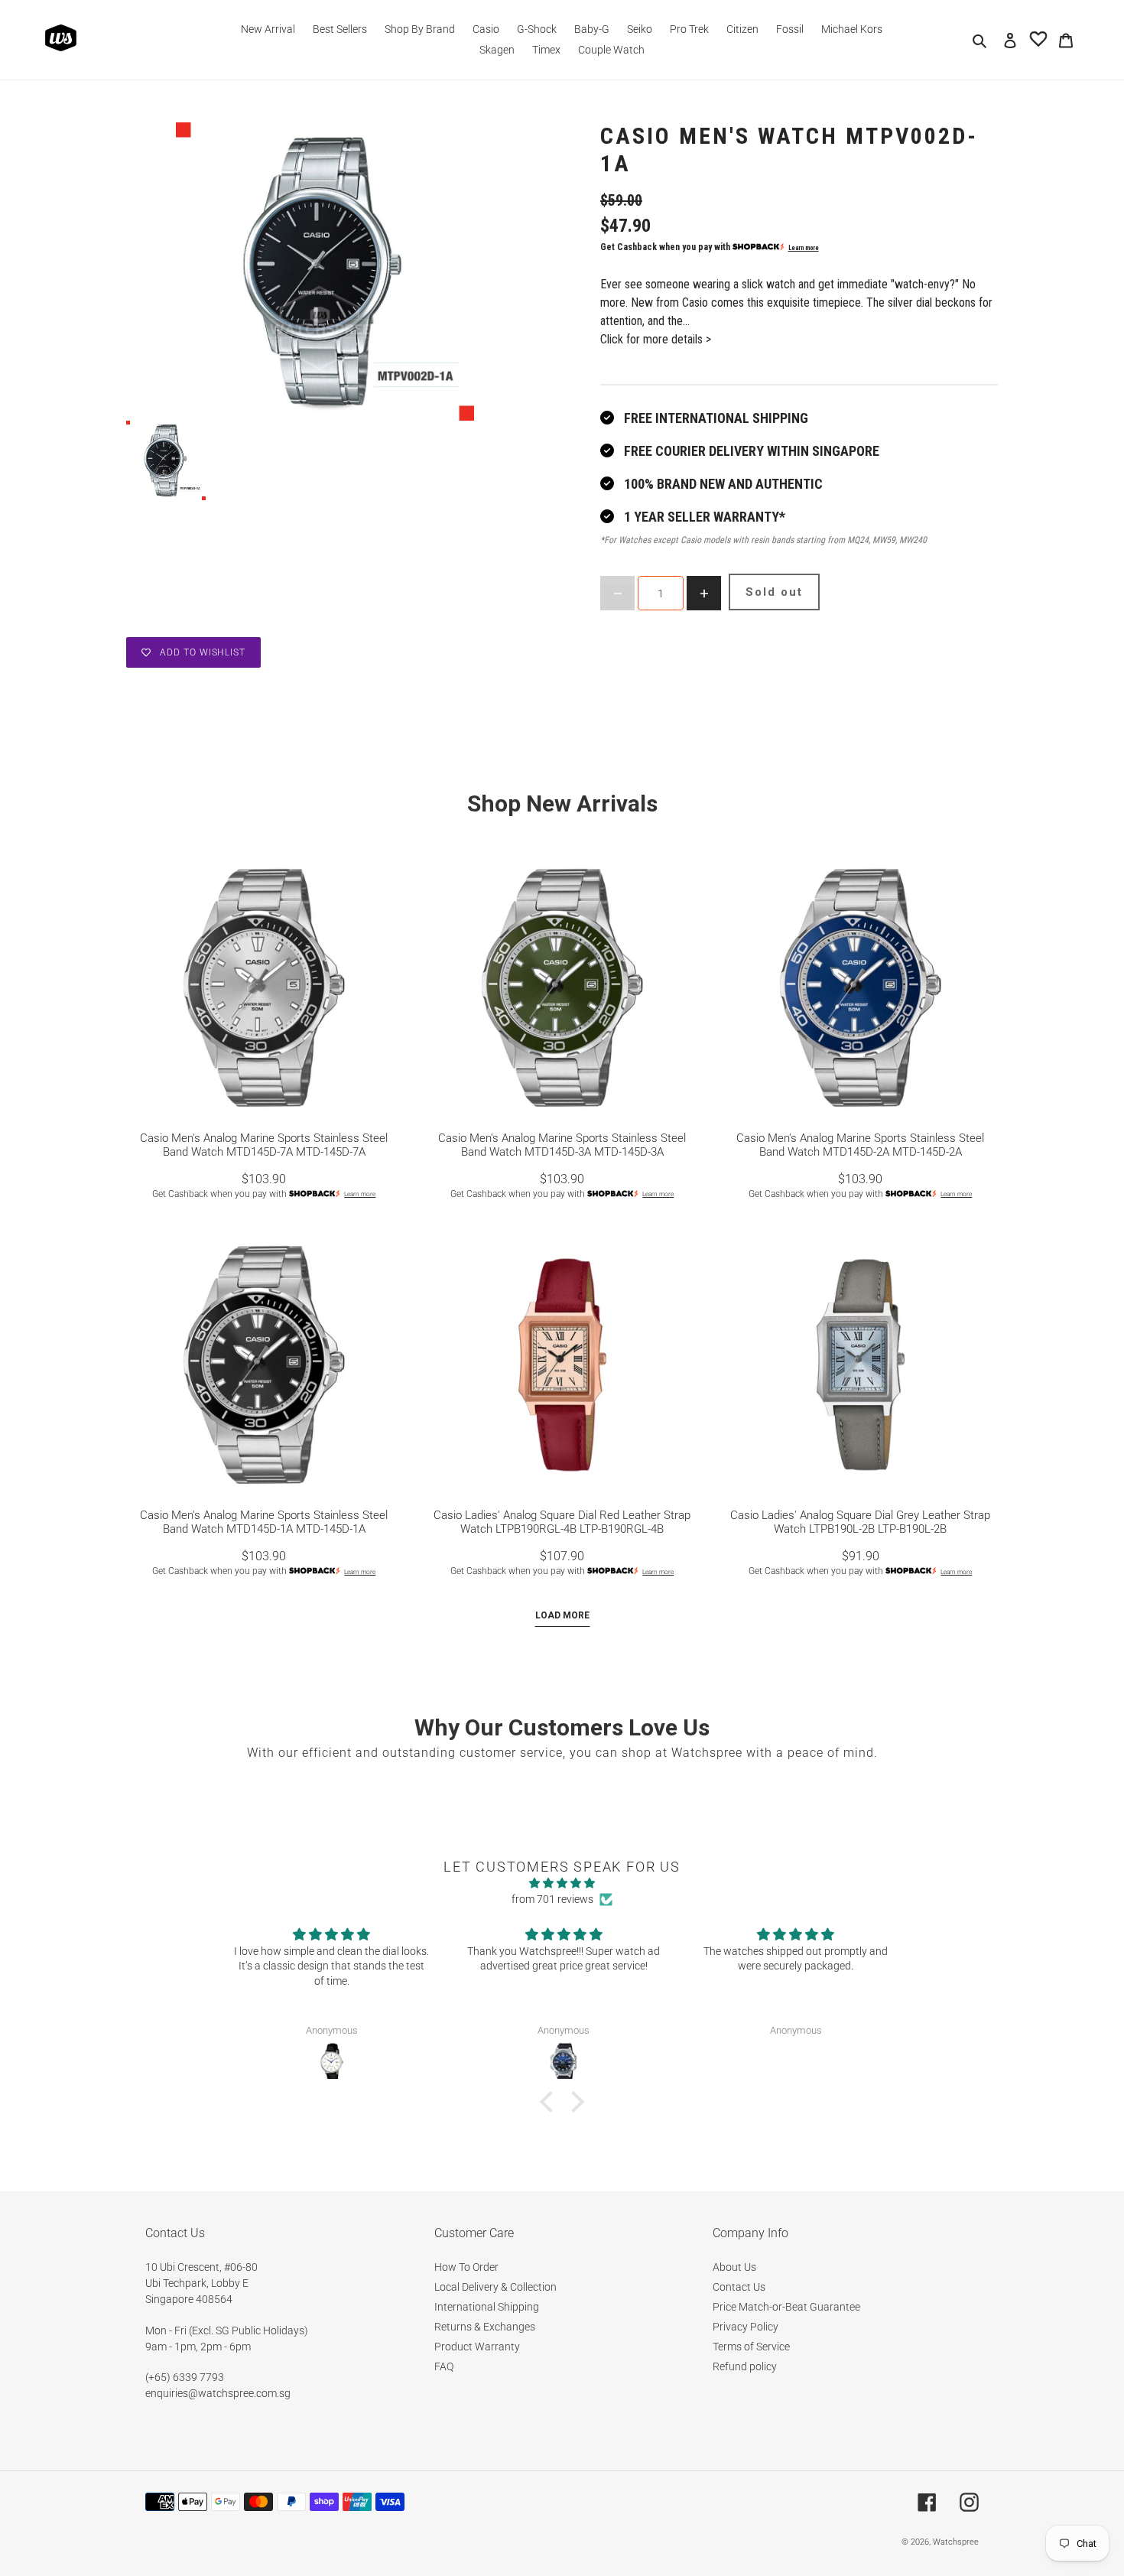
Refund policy (745, 2366)
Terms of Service (751, 2347)
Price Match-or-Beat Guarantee (786, 2307)
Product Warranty (477, 2347)
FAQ (444, 2366)
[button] (551, 2102)
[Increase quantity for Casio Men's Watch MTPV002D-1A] (704, 593)
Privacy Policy (746, 2327)
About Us (734, 2267)
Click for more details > (656, 339)
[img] (562, 1883)
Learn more (804, 248)
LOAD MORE (562, 1615)
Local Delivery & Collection (495, 2287)
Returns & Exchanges (485, 2327)
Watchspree (956, 2542)
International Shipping (487, 2307)
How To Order (466, 2267)
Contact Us (739, 2287)
